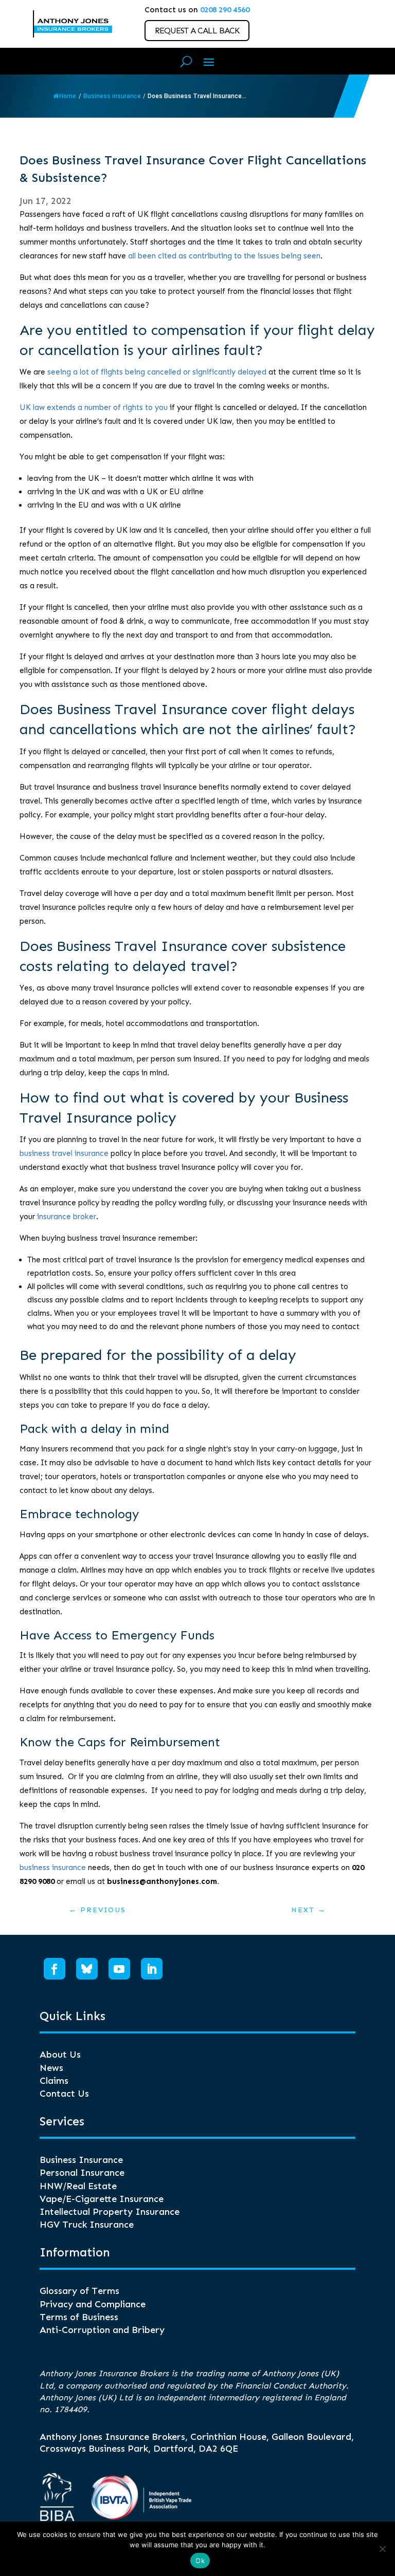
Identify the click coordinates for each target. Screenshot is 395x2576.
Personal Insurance (82, 2173)
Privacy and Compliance (93, 2304)
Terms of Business (79, 2317)
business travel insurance (64, 1153)
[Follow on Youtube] (119, 1969)
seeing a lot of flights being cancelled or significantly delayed (157, 372)
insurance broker (67, 1217)
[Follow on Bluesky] (87, 1969)
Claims (54, 2081)
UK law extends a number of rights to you (94, 407)
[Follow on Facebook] (55, 1969)
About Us (60, 2055)
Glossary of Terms (79, 2291)
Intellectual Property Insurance (110, 2212)
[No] (382, 2549)
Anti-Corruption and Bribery (102, 2330)
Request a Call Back (197, 31)
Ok (200, 2561)
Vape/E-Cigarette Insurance (102, 2199)
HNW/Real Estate (78, 2186)
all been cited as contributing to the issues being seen (224, 256)
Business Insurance (81, 2160)
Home (68, 96)
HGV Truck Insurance (87, 2225)
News (51, 2068)
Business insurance (112, 96)
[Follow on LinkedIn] (152, 1969)
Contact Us (64, 2094)
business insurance (53, 1868)
